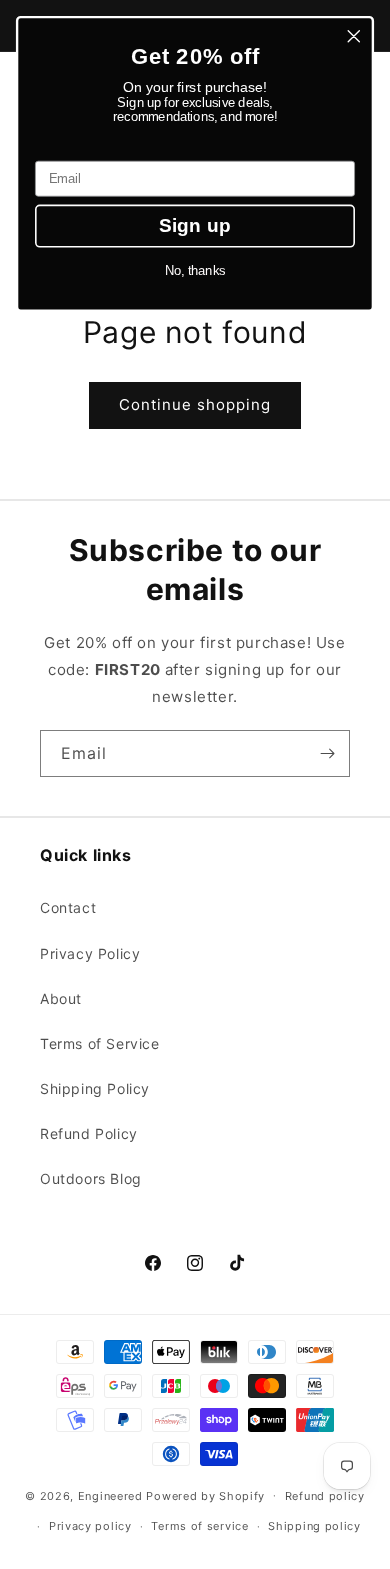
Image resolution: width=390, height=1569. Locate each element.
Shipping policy (314, 1526)
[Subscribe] (327, 753)
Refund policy (325, 1496)
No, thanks (195, 271)
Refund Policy (89, 1133)
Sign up (195, 225)
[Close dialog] (354, 36)
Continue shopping (195, 404)
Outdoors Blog (91, 1178)
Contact (68, 907)
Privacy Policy (90, 953)
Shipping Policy (95, 1088)
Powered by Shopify (205, 1495)
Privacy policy (90, 1526)
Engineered (110, 1495)
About (61, 998)
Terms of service (199, 1526)
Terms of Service (100, 1043)
